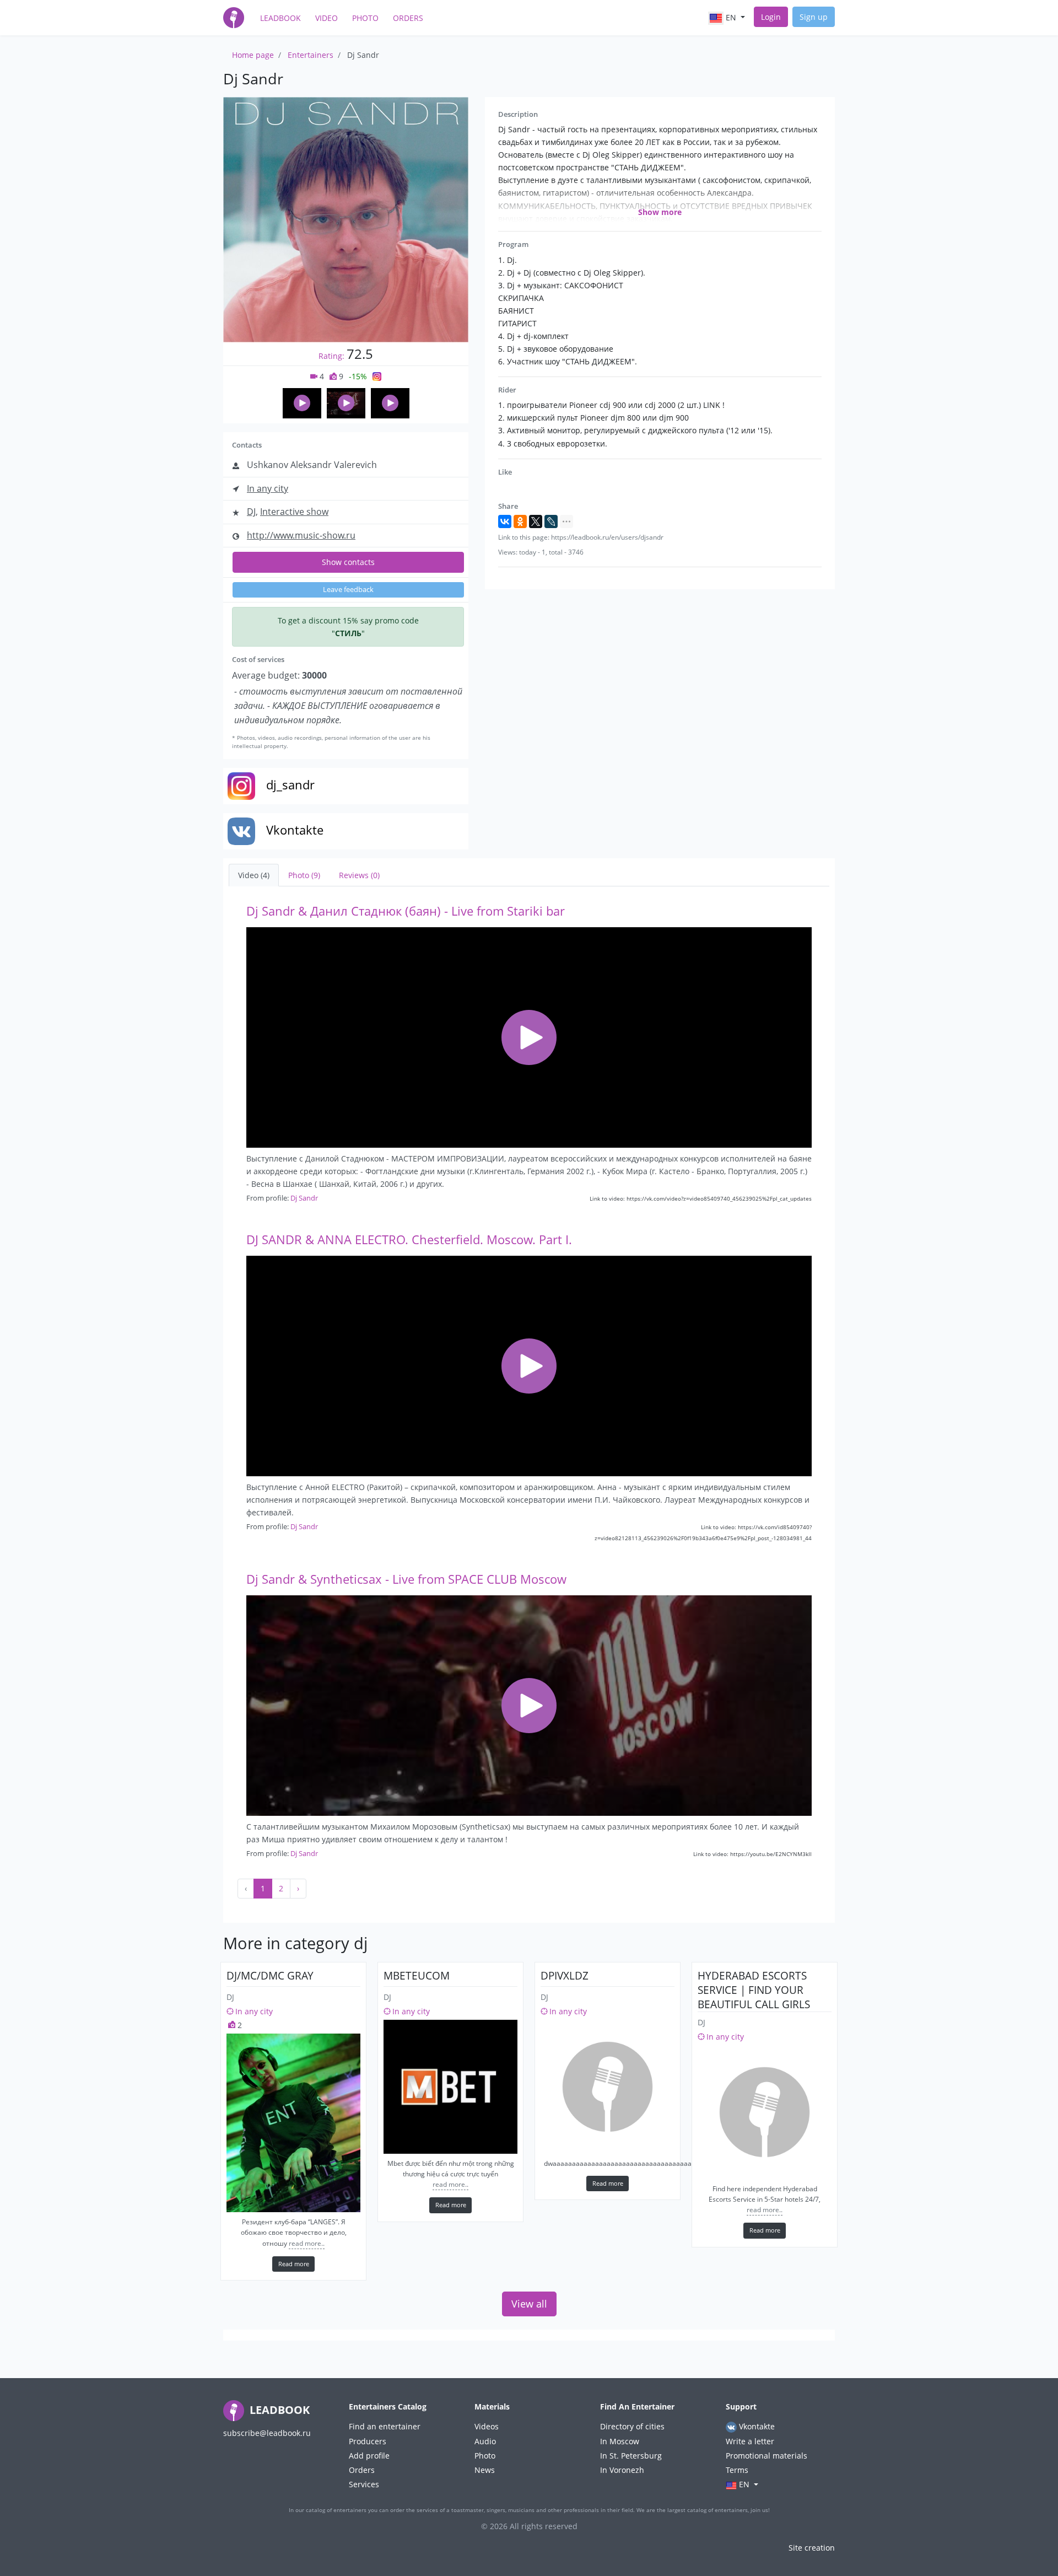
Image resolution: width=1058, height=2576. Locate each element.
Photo (365, 18)
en (731, 17)
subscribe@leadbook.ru (267, 2433)
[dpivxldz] (608, 2087)
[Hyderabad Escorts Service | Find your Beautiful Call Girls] (765, 2112)
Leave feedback (348, 590)
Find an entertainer (385, 2426)
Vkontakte (756, 2426)
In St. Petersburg (631, 2456)
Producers (368, 2441)
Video (326, 18)
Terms (737, 2470)
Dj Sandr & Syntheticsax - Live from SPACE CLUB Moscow (406, 1579)
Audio (485, 2441)
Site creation (812, 2548)
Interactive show (294, 512)
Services (364, 2484)
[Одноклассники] (520, 521)
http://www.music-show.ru (301, 535)
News (485, 2470)
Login (771, 17)
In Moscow (620, 2441)
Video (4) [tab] (254, 875)
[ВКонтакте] (505, 521)
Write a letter (750, 2441)
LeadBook (280, 18)
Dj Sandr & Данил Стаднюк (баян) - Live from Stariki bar (406, 911)
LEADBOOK (278, 2410)
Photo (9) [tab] (304, 875)
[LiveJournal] (551, 521)
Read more (294, 2264)
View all (529, 2304)
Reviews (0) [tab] (359, 875)
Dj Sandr (304, 1198)
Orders (408, 18)
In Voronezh (622, 2470)
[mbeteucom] (450, 2087)
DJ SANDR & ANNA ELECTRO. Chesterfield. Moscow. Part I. (409, 1239)
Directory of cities (632, 2426)
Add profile (369, 2456)
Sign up (814, 17)
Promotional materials (766, 2456)
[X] (536, 521)
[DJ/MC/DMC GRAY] (293, 2123)
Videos (487, 2426)
